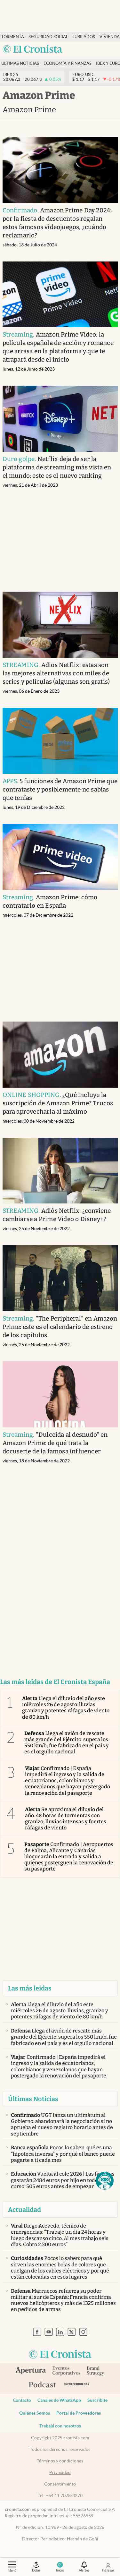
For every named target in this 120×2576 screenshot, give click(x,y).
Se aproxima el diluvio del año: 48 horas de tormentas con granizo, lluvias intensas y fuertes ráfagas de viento (66, 1819)
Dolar (36, 2570)
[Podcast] (43, 2385)
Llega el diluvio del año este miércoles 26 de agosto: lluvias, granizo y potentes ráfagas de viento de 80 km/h (66, 1708)
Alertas (84, 2570)
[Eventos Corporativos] (66, 2371)
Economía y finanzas (68, 63)
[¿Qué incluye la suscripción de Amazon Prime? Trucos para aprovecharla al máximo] (60, 1055)
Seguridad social (48, 37)
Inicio (60, 2570)
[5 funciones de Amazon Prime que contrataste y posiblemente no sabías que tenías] (60, 741)
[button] (105, 2181)
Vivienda (110, 37)
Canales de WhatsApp (59, 2400)
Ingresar (108, 2570)
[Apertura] (31, 2371)
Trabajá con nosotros (60, 2426)
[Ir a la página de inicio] (33, 50)
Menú (12, 2571)
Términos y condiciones (60, 2461)
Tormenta (13, 37)
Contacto (22, 2400)
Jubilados (84, 37)
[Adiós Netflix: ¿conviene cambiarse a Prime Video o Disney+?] (60, 1171)
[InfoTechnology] (77, 2385)
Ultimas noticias (20, 63)
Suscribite (97, 2400)
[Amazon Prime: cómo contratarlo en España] (60, 857)
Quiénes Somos (35, 2413)
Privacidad (60, 2472)
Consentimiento (60, 2484)
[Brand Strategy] (96, 2371)
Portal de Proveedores (79, 2413)
